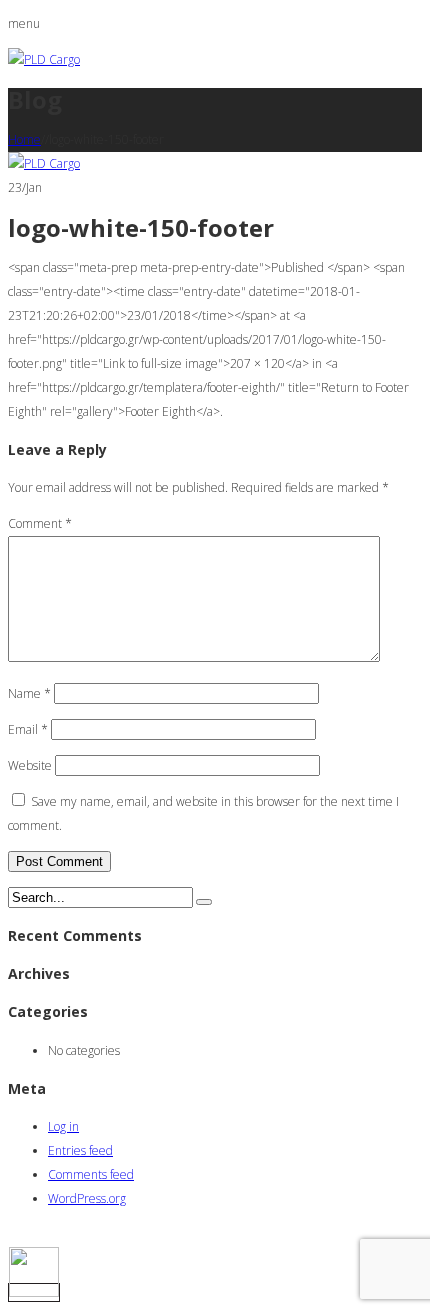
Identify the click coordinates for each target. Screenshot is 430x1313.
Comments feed (91, 1174)
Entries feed (80, 1150)
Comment (40, 523)
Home (24, 139)
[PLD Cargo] (44, 59)
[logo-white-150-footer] (44, 163)
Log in (63, 1126)
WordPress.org (87, 1198)
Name (29, 693)
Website (30, 765)
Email (28, 729)
